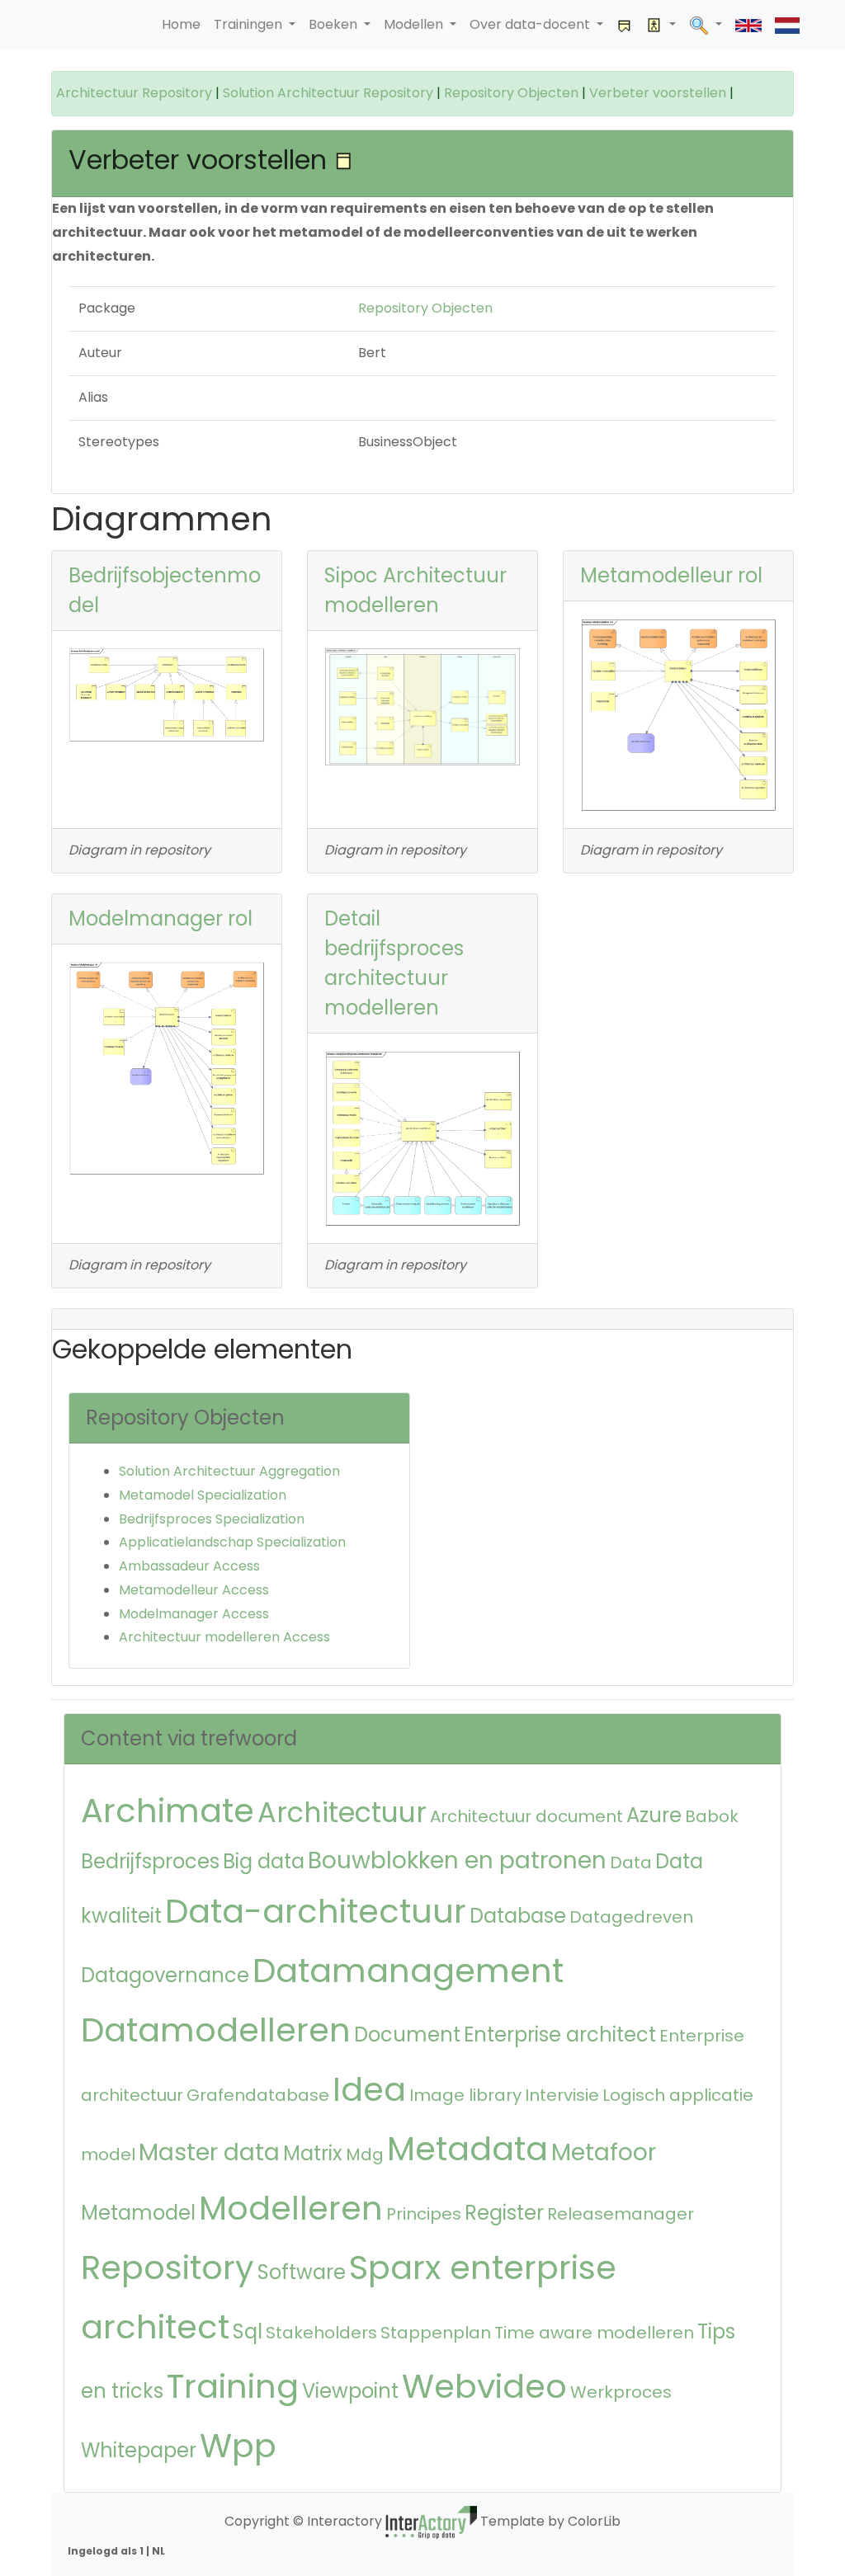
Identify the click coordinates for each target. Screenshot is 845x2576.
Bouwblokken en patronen (457, 1860)
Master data (209, 2152)
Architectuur (342, 1813)
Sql (248, 2331)
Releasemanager (621, 2214)
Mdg (365, 2155)
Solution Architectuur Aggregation (229, 1471)
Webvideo (484, 2386)
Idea (369, 2089)
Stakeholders (321, 2333)
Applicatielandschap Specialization (232, 1542)
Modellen (415, 24)
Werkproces (621, 2392)
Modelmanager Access (194, 1614)
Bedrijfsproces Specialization (212, 1519)
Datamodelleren (216, 2030)
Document (407, 2034)
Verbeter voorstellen (658, 93)
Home (181, 24)
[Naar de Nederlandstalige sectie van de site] (787, 25)
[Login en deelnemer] (661, 25)
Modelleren (291, 2208)
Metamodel (138, 2213)
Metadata (467, 2149)
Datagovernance (165, 1975)
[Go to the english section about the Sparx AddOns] (748, 25)
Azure (654, 1815)
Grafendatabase (258, 2095)
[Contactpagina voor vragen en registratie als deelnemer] (625, 25)
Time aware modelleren (594, 2333)
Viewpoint (350, 2391)
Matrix (313, 2153)
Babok (712, 1816)
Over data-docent (531, 24)
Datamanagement (408, 1971)
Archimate (168, 1811)
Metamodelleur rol (671, 575)
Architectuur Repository (134, 93)
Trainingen (250, 24)
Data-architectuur (316, 1911)
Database (518, 1916)
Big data (264, 1861)
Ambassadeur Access (189, 1566)
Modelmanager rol (161, 918)
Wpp (238, 2446)
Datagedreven (631, 1917)
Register (504, 2213)
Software (302, 2272)
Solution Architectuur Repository (328, 93)
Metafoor (604, 2152)
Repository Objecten (511, 93)
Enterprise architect (560, 2034)
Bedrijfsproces (150, 1861)
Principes (424, 2214)
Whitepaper (139, 2450)
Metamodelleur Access (194, 1590)
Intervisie (562, 2095)
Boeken (335, 24)
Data (631, 1863)
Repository (168, 2268)
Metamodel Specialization (203, 1495)
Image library (465, 2095)
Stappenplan (436, 2333)
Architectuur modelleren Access (224, 1637)
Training (233, 2386)
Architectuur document (526, 1816)
